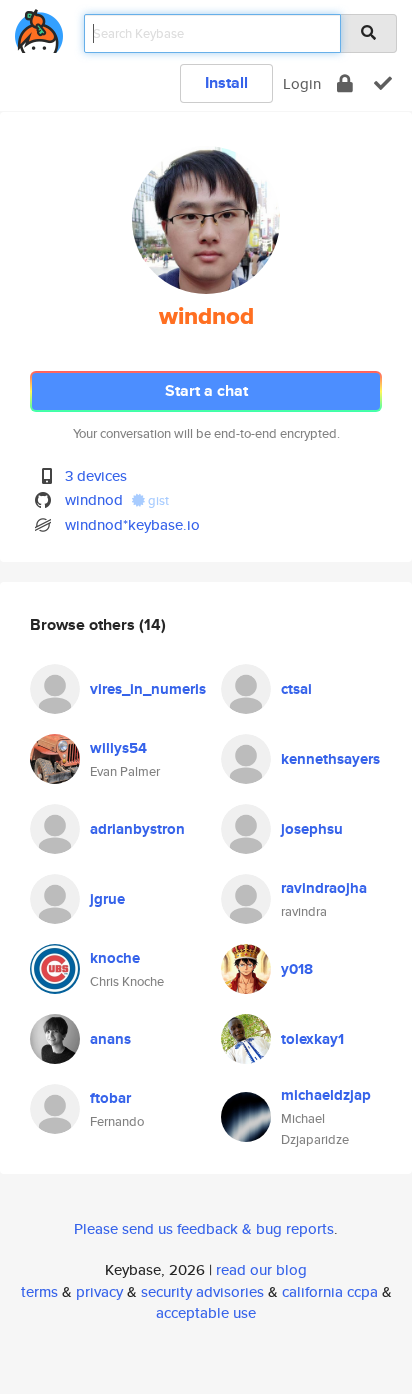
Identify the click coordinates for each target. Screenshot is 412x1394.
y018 (297, 969)
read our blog (261, 1269)
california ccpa (330, 1291)
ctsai (296, 689)
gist (157, 500)
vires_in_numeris (148, 689)
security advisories (202, 1291)
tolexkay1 (312, 1039)
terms (39, 1291)
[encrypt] (345, 83)
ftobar (110, 1098)
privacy (99, 1291)
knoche (115, 958)
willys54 (118, 748)
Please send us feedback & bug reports (204, 1228)
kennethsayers (330, 759)
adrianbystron (137, 829)
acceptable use (206, 1312)
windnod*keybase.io (132, 524)
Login (302, 83)
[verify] (383, 83)
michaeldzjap (326, 1095)
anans (110, 1039)
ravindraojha (324, 888)
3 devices (96, 475)
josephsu (312, 829)
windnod (94, 499)
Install (226, 82)
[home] (39, 27)
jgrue (107, 899)
